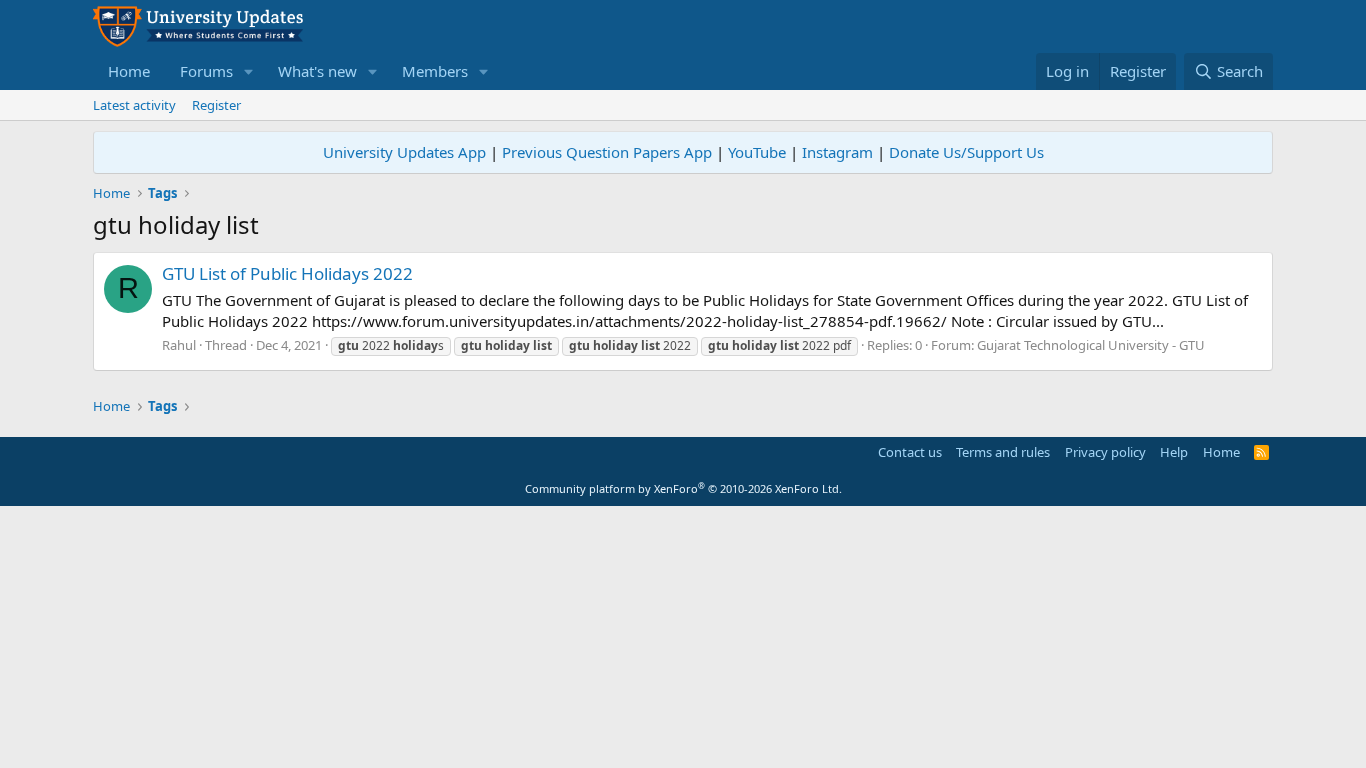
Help (1174, 452)
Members (435, 71)
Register (216, 105)
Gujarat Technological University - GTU (1091, 345)
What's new (317, 71)
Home (129, 71)
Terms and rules (1003, 452)
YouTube (757, 152)
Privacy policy (1105, 452)
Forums (206, 71)
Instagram (837, 152)
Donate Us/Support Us (966, 152)
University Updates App (404, 152)
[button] (249, 71)
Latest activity (134, 105)
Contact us (910, 452)
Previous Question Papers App (607, 152)
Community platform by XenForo (683, 488)
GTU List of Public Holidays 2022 (287, 273)
